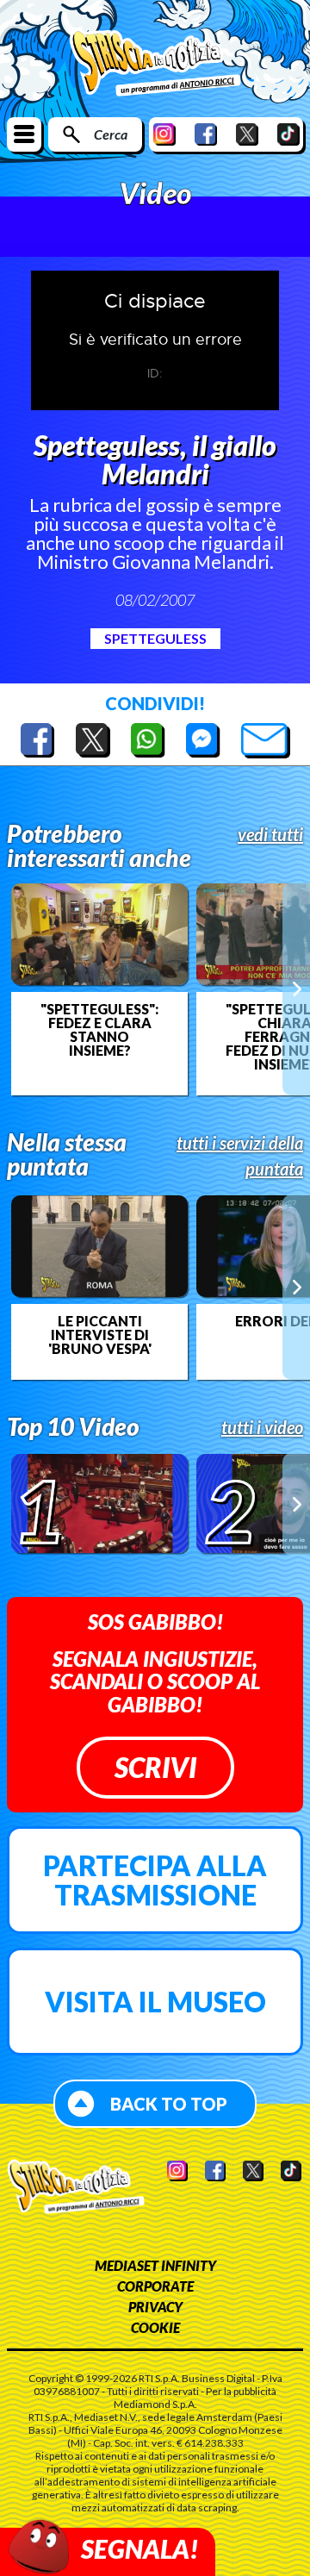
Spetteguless (155, 638)
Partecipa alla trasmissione (155, 1880)
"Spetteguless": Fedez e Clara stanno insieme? (99, 1030)
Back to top (169, 2104)
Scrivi (155, 1767)
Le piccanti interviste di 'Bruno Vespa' (100, 1335)
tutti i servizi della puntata (240, 1156)
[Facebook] (206, 134)
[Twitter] (247, 134)
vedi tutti (270, 834)
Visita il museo (155, 2002)
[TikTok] (288, 134)
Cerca (111, 134)
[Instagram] (164, 134)
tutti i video (262, 1427)
